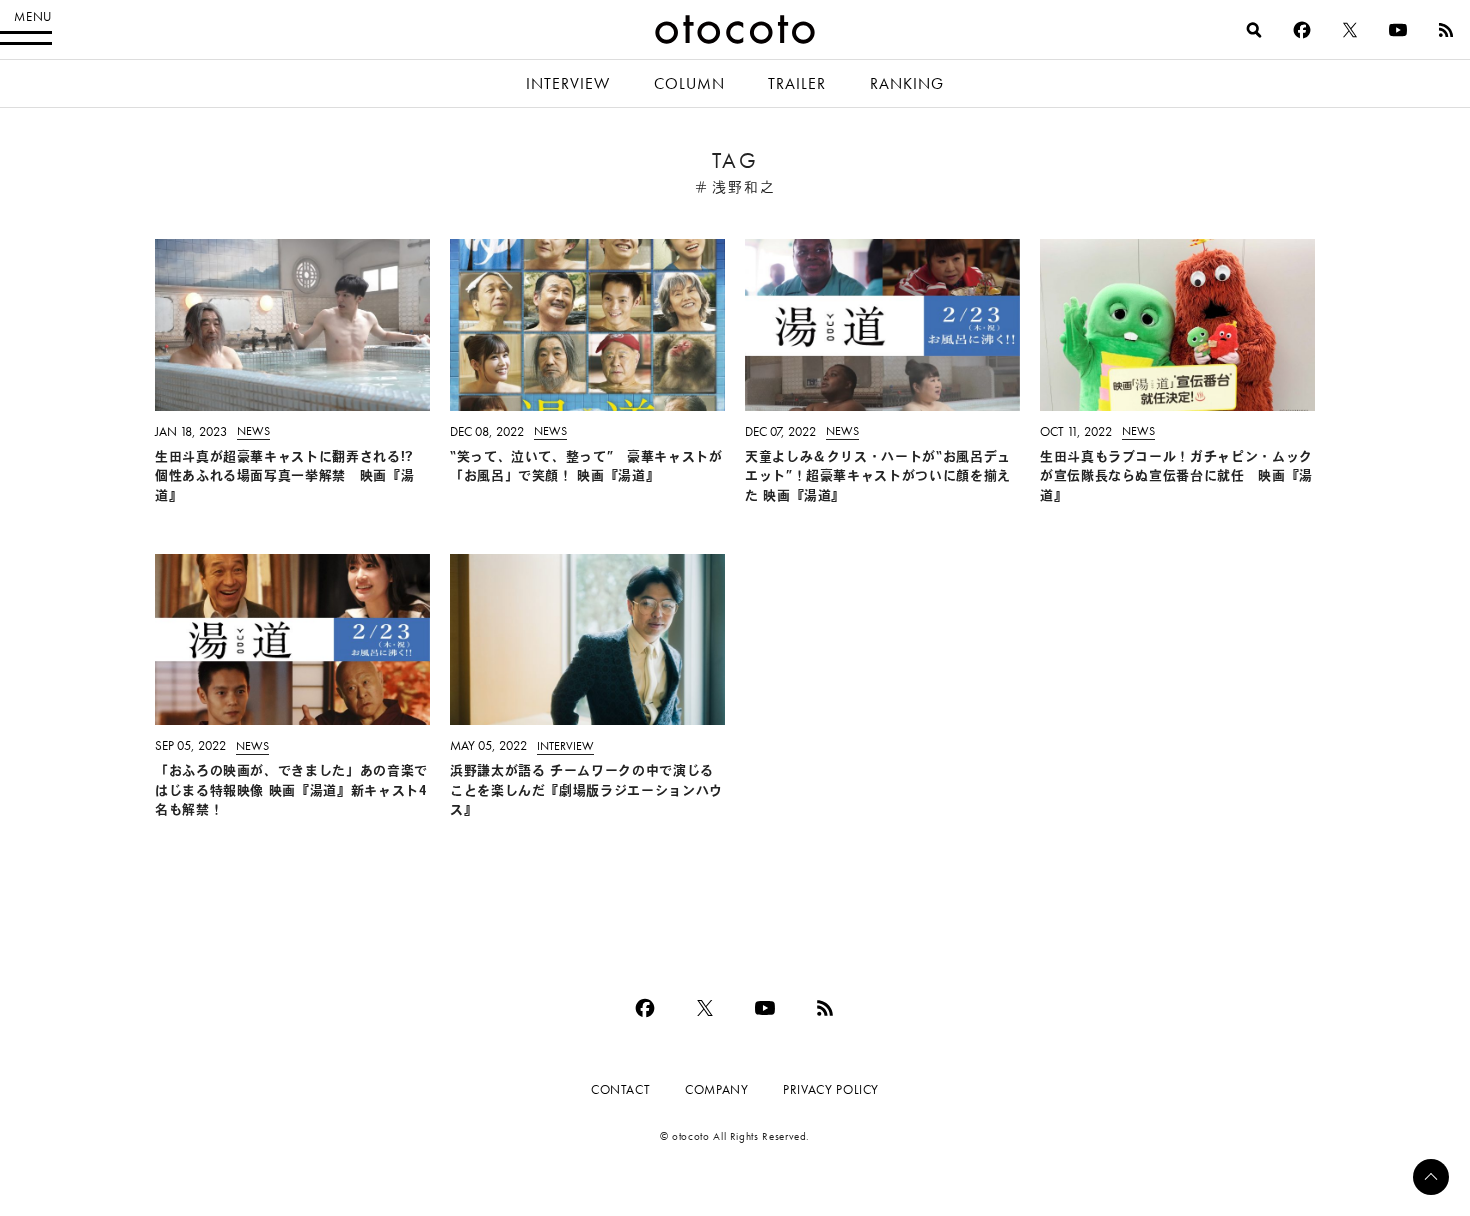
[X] (1350, 30)
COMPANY (716, 1089)
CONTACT (620, 1089)
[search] (1254, 30)
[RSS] (1446, 30)
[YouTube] (1398, 30)
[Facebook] (1302, 30)
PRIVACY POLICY (831, 1089)
